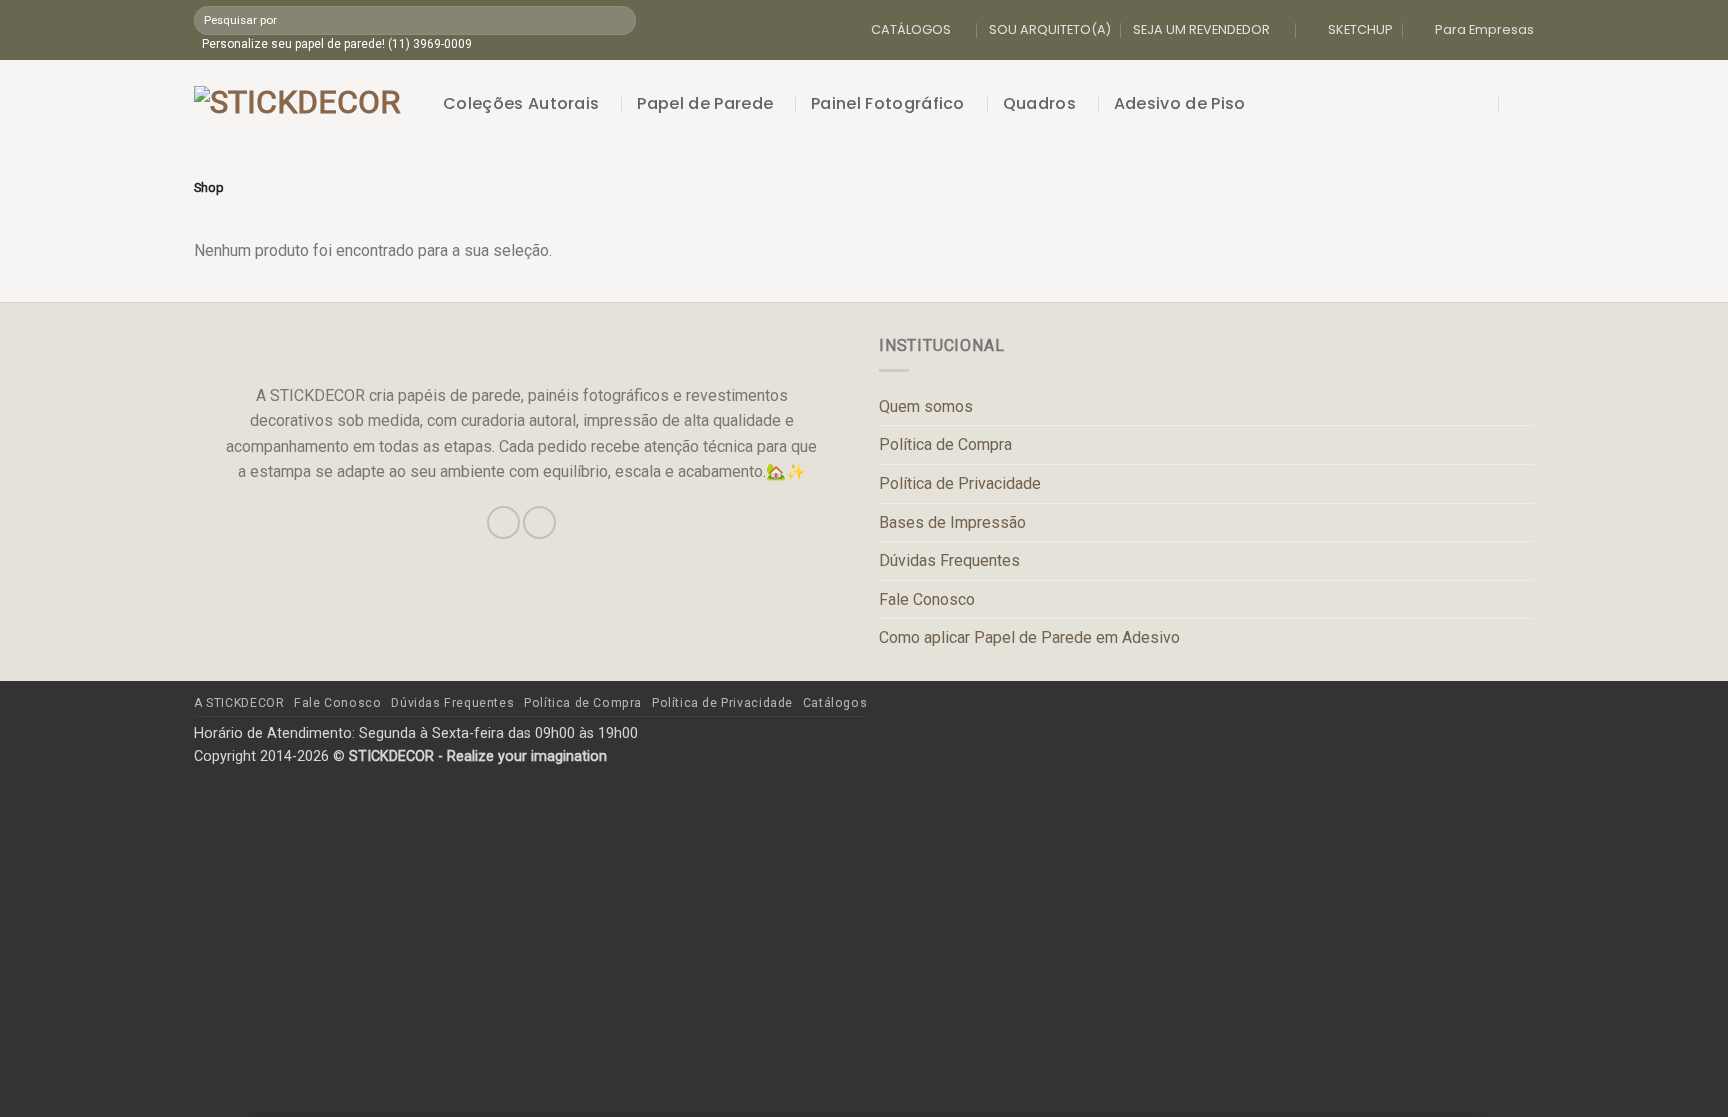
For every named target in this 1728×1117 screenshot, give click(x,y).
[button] (1482, 104)
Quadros (1039, 103)
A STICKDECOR (239, 703)
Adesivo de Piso (1180, 103)
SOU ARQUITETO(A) (1050, 29)
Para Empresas (1484, 29)
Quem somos (926, 406)
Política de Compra (945, 444)
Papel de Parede (705, 103)
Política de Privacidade (960, 483)
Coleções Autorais (521, 103)
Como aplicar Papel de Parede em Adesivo (1029, 637)
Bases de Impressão (952, 522)
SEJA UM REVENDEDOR (1201, 29)
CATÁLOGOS (911, 29)
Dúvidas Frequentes (949, 560)
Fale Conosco (927, 599)
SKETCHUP (1360, 29)
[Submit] (619, 20)
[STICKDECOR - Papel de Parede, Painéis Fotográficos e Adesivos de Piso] (303, 104)
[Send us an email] (539, 522)
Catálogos (835, 703)
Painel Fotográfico (888, 103)
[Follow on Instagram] (503, 522)
